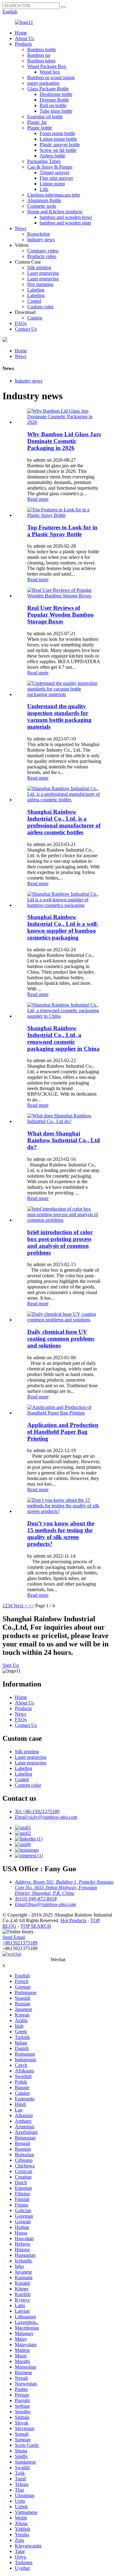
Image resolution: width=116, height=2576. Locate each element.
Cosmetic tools (42, 206)
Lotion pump (52, 184)
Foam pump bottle (57, 133)
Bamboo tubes (41, 61)
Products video (42, 256)
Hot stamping (40, 284)
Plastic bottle (40, 128)
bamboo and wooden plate (65, 223)
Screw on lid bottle (58, 150)
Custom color (40, 307)
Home (21, 33)
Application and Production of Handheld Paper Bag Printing (63, 1432)
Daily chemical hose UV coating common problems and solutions (61, 1339)
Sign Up (11, 1665)
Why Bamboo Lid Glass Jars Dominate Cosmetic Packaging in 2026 (64, 441)
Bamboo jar (39, 55)
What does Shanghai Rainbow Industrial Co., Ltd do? (64, 1140)
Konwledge (39, 234)
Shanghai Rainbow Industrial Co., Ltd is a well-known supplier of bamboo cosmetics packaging (63, 927)
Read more (38, 499)
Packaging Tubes (44, 161)
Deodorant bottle (56, 94)
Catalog (35, 318)
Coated (34, 301)
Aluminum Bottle (44, 200)
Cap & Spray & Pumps (50, 167)
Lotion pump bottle (58, 139)
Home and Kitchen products (55, 212)
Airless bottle (52, 156)
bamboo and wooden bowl (66, 217)
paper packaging (43, 83)
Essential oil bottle (45, 117)
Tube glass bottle (56, 111)
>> (31, 1606)
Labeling (36, 290)
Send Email (14, 1937)
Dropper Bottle (54, 100)
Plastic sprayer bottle (60, 145)
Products (23, 44)
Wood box (50, 72)
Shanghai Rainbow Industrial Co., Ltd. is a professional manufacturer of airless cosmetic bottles (64, 822)
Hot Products (73, 1920)
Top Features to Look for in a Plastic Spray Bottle (62, 531)
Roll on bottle (53, 105)
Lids (44, 189)
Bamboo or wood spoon (51, 77)
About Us (24, 38)
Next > (20, 1606)
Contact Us (26, 329)
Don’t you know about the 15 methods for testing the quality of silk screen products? (61, 1534)
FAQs (21, 323)
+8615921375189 (20, 1943)
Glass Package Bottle (48, 89)
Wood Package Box (47, 66)
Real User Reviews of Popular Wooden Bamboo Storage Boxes (60, 615)
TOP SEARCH (36, 1926)
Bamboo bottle (42, 50)
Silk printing (39, 267)
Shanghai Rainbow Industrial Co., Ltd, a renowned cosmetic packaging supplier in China (63, 1038)
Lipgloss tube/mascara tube (54, 195)
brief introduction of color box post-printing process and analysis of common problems (60, 1242)
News (21, 228)
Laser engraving (43, 273)
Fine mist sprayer (56, 178)
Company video (43, 251)
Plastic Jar (37, 122)
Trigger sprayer (54, 172)
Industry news (41, 240)
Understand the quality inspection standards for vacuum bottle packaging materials (59, 716)
